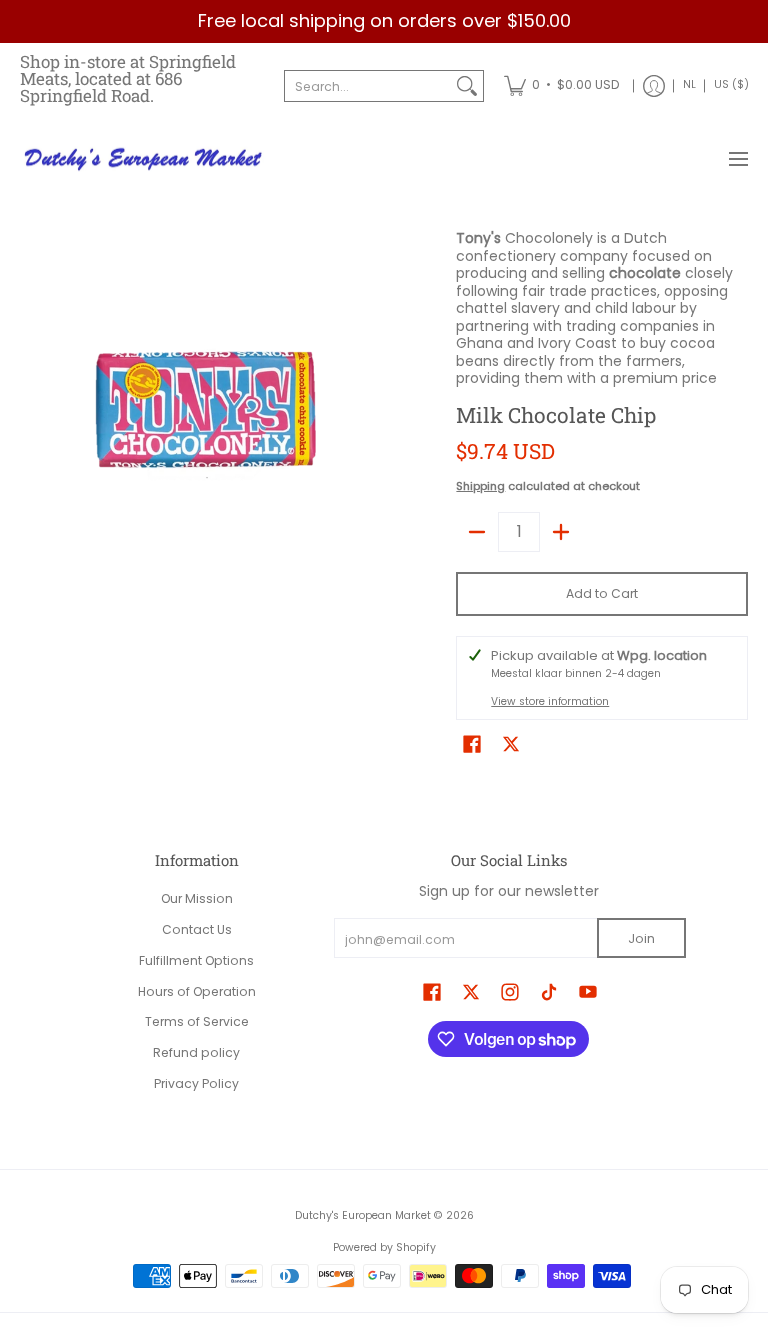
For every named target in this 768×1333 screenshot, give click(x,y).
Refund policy (196, 1052)
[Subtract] (477, 532)
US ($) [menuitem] (731, 84)
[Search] (467, 86)
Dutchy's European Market (363, 1215)
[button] (472, 743)
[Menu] (737, 160)
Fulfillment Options (196, 960)
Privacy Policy (196, 1083)
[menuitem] (561, 86)
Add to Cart (602, 593)
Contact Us (197, 929)
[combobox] (368, 86)
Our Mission (197, 898)
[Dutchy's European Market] (145, 160)
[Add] (561, 532)
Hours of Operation (197, 991)
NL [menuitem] (689, 84)
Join (641, 938)
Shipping (480, 486)
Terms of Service (197, 1021)
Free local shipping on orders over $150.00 (384, 20)
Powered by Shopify (384, 1247)
